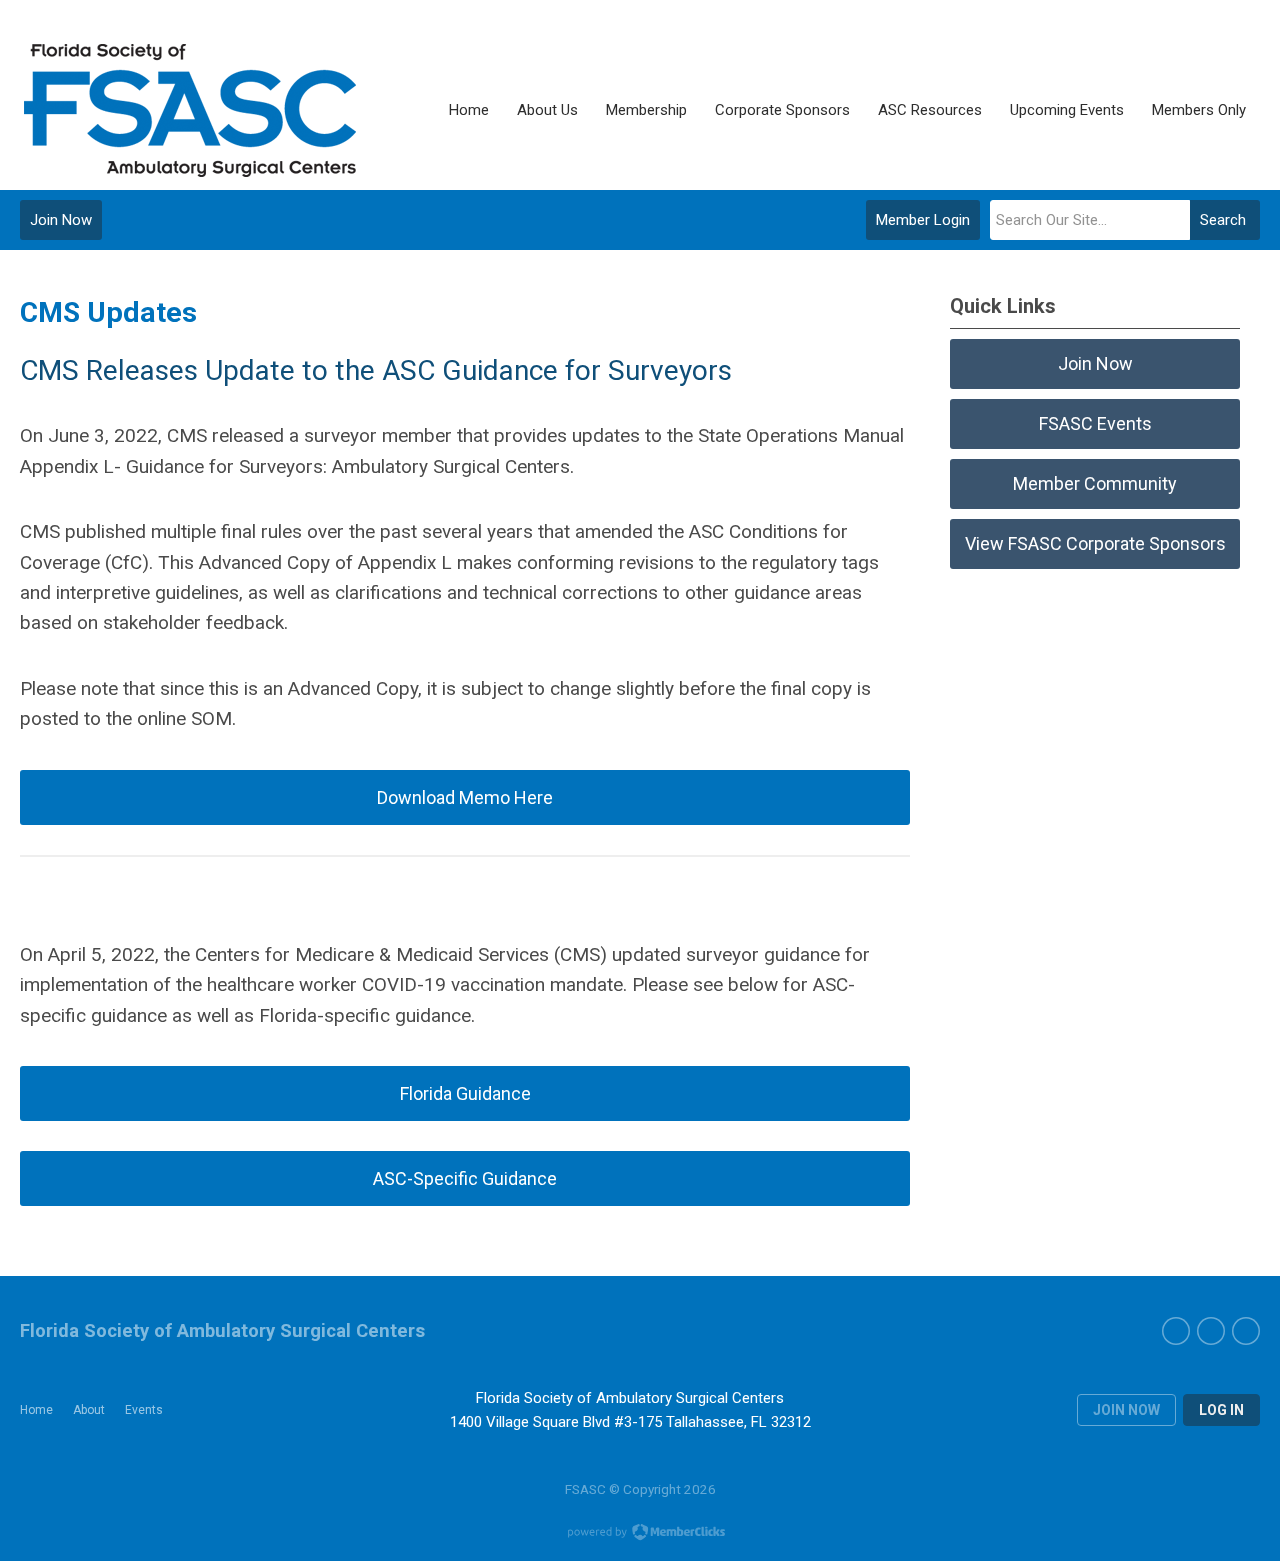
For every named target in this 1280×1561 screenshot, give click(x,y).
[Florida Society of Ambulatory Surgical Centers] (192, 110)
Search (1223, 220)
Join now (1126, 1410)
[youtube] (1211, 1331)
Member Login (923, 220)
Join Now (61, 220)
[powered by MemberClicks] (640, 1534)
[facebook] (1176, 1331)
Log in (1221, 1410)
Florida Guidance (465, 1093)
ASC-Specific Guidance (465, 1178)
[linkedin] (1246, 1331)
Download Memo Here (465, 797)
